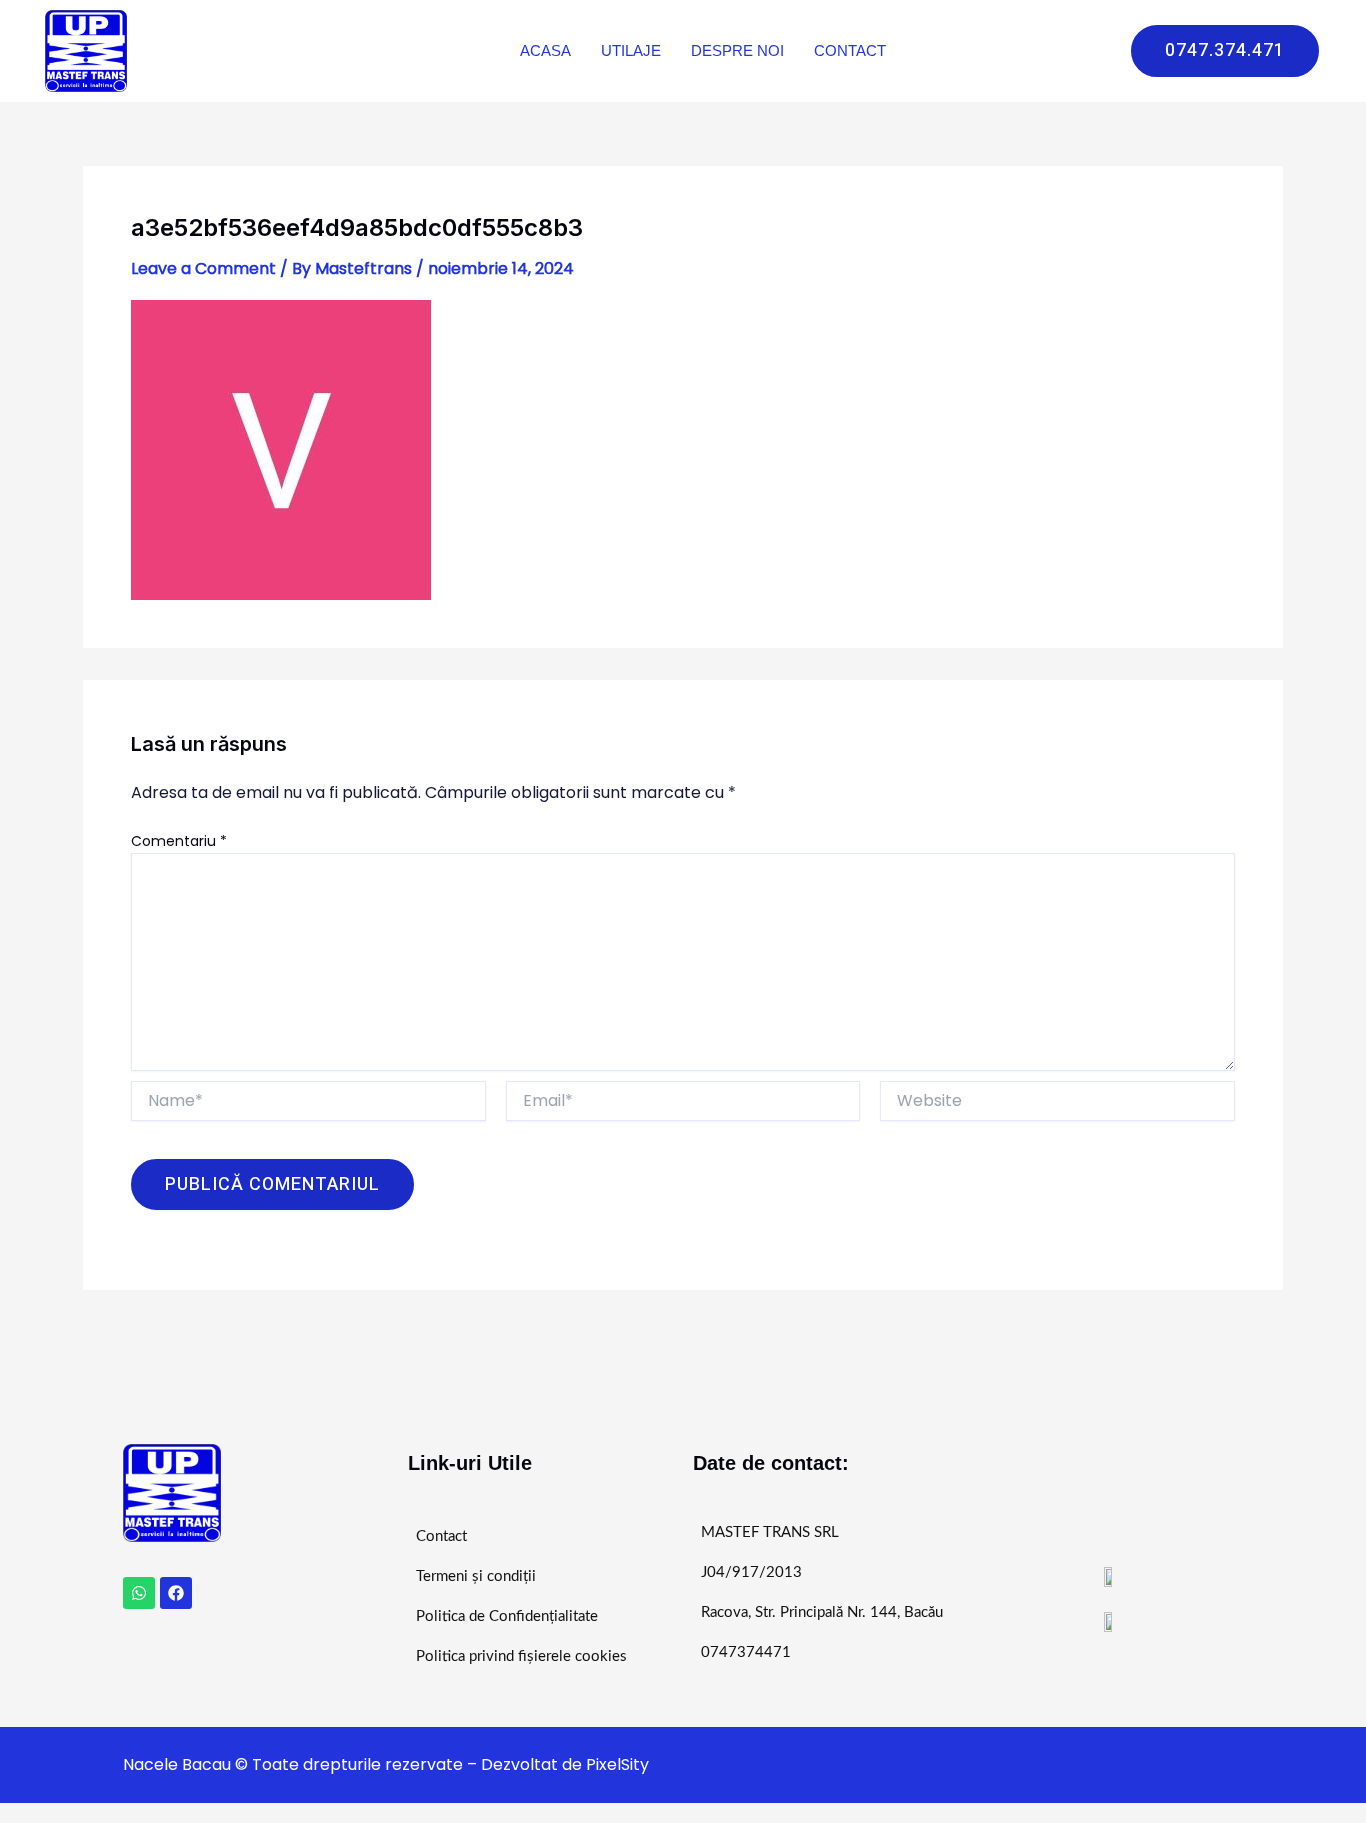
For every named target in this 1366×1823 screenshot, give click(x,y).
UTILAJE (631, 50)
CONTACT (850, 50)
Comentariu (179, 841)
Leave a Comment (203, 268)
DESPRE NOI (737, 50)
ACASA (545, 50)
